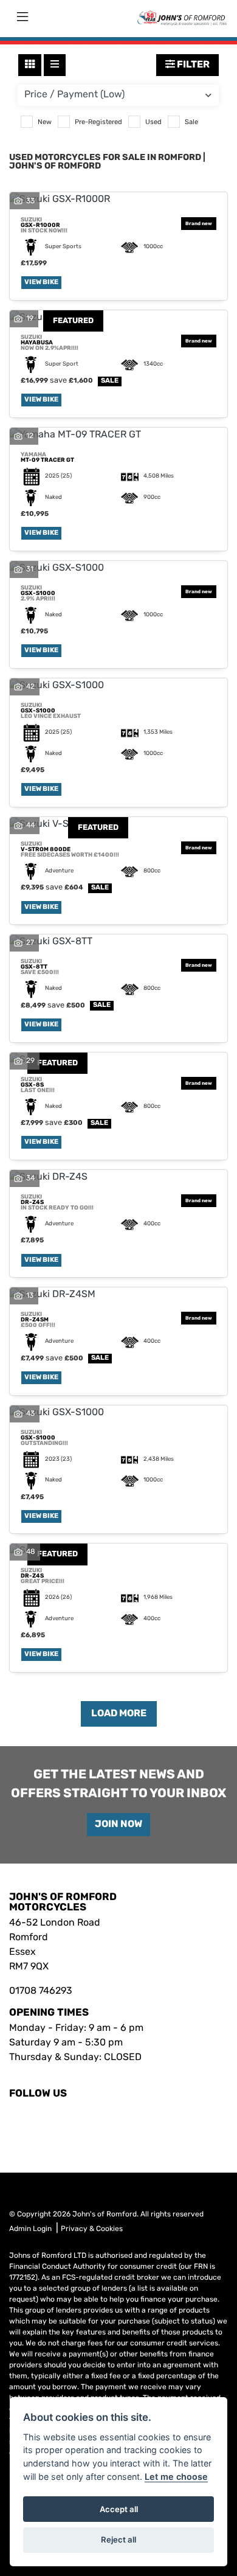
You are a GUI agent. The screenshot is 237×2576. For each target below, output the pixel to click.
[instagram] (20, 2118)
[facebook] (13, 2118)
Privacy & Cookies (92, 2229)
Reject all (118, 2539)
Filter (192, 65)
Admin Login (30, 2229)
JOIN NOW (118, 1825)
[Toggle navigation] (22, 18)
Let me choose (176, 2477)
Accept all (119, 2509)
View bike (41, 283)
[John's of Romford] (182, 18)
